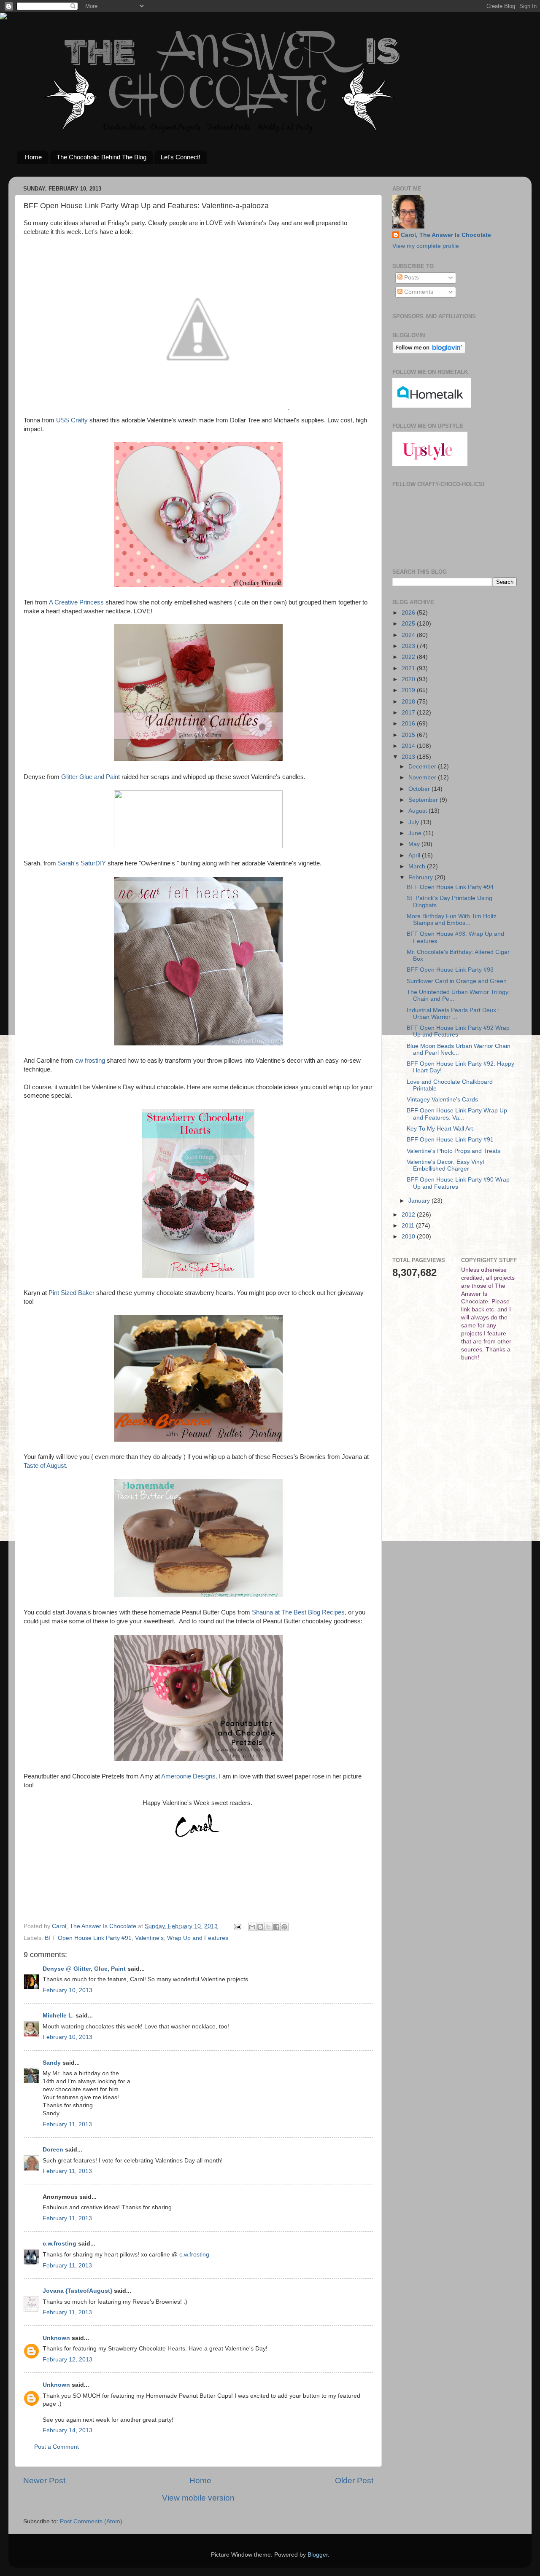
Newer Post (44, 2481)
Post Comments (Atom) (91, 2521)
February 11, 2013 (67, 2124)
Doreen (53, 2150)
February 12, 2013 (67, 2360)
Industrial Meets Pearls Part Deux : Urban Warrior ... (453, 1014)
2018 (409, 702)
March (418, 866)
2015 (409, 735)
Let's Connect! (181, 157)
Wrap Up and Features (198, 1938)
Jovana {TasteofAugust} (77, 2291)
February (421, 877)
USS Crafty (71, 420)
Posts (411, 278)
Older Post (354, 2481)
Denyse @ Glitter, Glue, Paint (84, 1969)
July (414, 822)
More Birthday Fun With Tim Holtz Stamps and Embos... (452, 920)
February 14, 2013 (67, 2430)
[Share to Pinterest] (284, 1927)
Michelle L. (58, 2016)
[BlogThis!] (260, 1927)
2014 (409, 746)
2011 (409, 1226)
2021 (409, 668)
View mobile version (198, 2498)
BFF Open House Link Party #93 (450, 970)
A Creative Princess (76, 602)
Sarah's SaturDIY (82, 863)
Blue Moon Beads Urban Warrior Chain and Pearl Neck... (459, 1049)
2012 (409, 1215)
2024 (409, 635)
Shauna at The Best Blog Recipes (298, 1612)
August (418, 811)
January (420, 1201)
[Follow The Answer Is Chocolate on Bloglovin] (429, 352)
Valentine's (149, 1938)
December (423, 767)
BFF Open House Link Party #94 (450, 887)
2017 (409, 713)
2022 (409, 657)
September (424, 800)
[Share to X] (268, 1927)
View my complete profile (426, 246)
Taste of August (45, 1466)
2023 (409, 646)
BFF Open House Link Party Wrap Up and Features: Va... (457, 1114)
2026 (409, 613)
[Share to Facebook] (276, 1927)
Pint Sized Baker (72, 1293)
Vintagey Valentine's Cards (442, 1100)
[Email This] (252, 1927)
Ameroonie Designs (188, 1776)
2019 (409, 690)
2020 (409, 679)
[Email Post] (237, 1926)
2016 (409, 724)
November (423, 778)
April (415, 856)
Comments (418, 292)
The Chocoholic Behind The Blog (101, 157)
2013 (409, 757)
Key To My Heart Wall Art (440, 1129)
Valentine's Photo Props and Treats (454, 1151)
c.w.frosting (59, 2244)
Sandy (52, 2063)
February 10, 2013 (67, 1990)
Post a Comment (57, 2447)
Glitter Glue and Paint (90, 777)
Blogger (318, 2555)
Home (33, 157)
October (420, 789)
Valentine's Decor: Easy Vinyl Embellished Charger (445, 1165)
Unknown (56, 2338)
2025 (409, 624)
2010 (409, 1237)
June (416, 833)
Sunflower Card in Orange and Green (457, 981)
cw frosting (90, 1061)
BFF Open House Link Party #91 (88, 1938)
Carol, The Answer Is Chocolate (446, 235)
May (415, 844)
